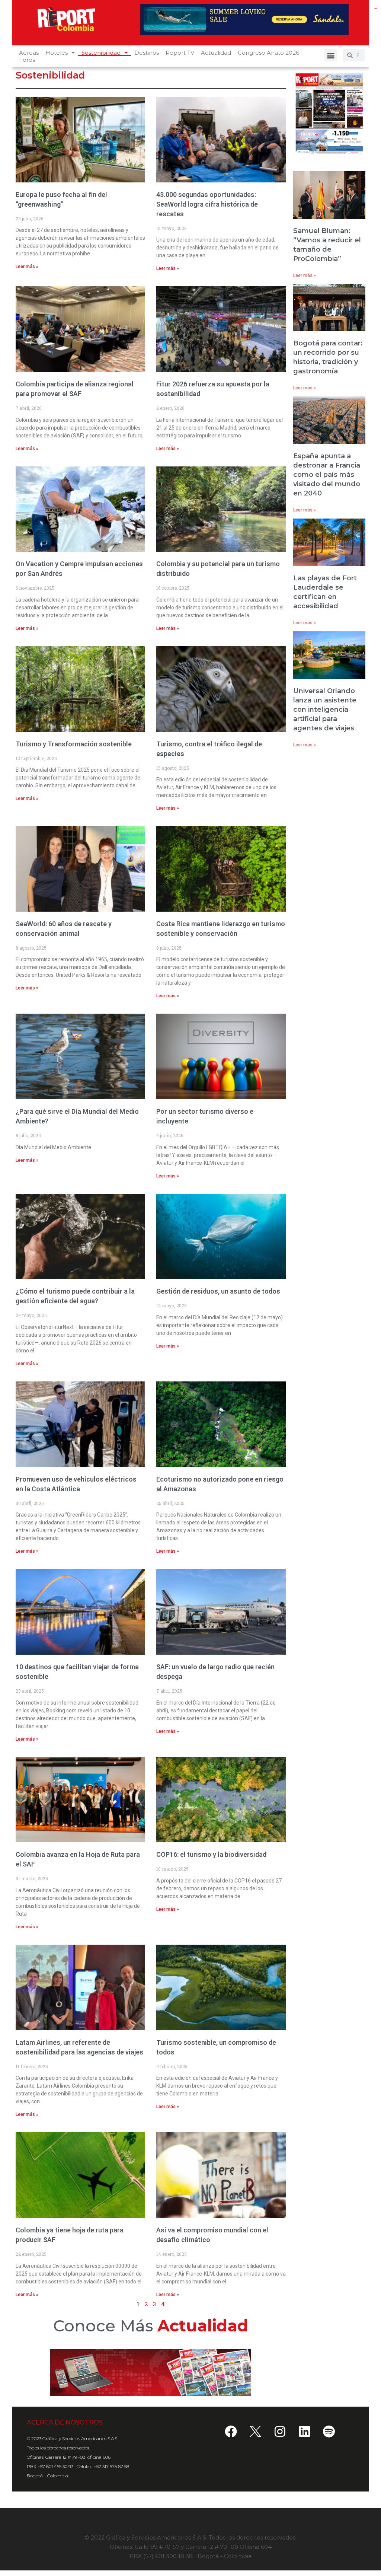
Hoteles (57, 53)
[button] (331, 55)
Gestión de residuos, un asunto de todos (218, 1291)
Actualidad (216, 53)
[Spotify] (329, 2431)
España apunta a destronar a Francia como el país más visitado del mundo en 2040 (327, 475)
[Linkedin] (304, 2431)
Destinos (147, 53)
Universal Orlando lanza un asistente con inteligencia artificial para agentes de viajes (325, 710)
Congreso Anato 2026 (268, 53)
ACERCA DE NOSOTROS (65, 2422)
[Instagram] (280, 2431)
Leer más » (27, 267)
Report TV (180, 53)
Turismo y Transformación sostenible (74, 744)
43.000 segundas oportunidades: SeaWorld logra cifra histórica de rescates (207, 204)
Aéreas (29, 53)
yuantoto (376, 8)
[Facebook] (231, 2431)
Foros (27, 60)
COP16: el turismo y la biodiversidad (211, 1854)
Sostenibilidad (101, 53)
